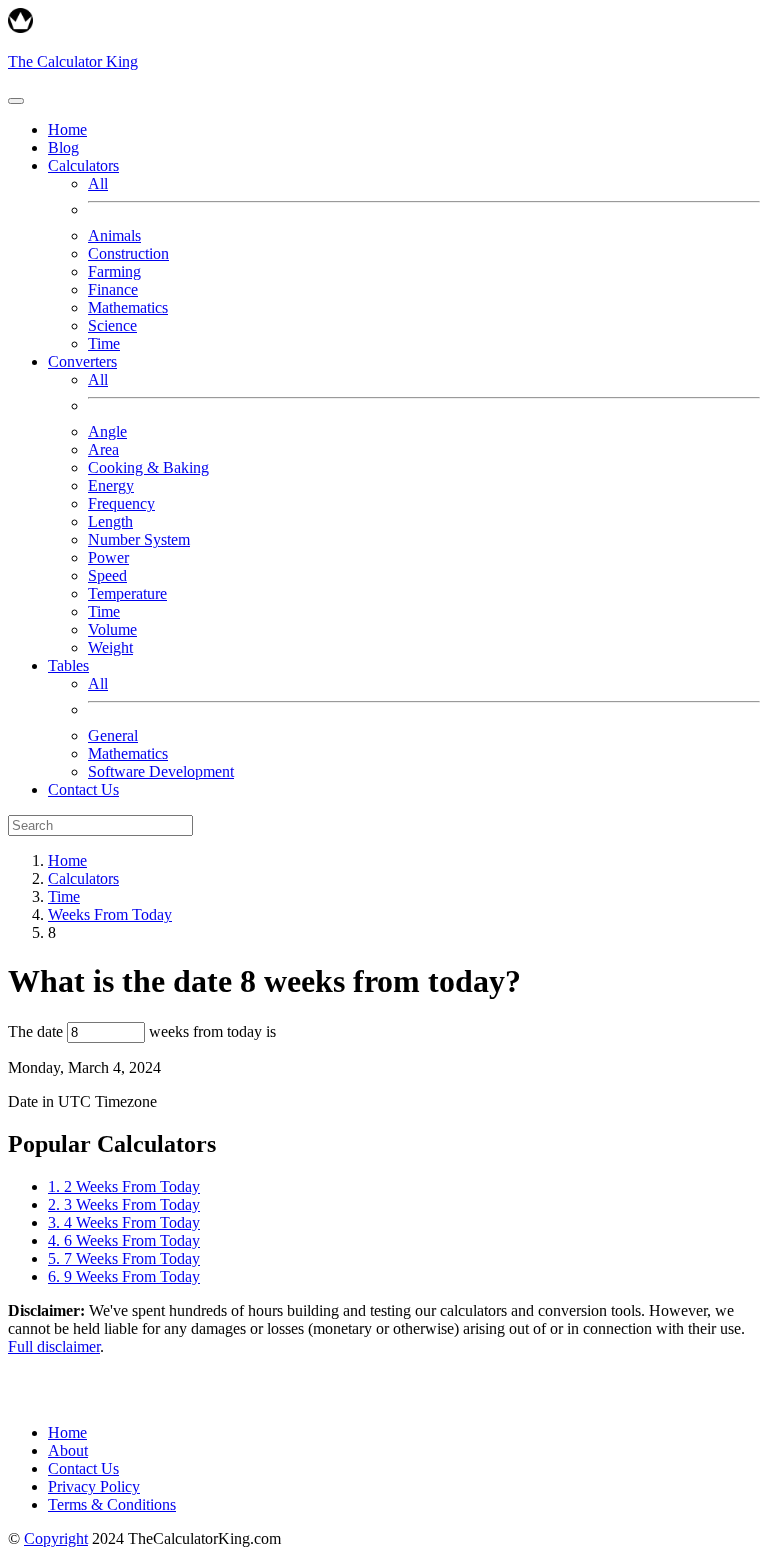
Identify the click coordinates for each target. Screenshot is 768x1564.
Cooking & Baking (148, 467)
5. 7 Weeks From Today (124, 1258)
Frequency (121, 503)
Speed (107, 575)
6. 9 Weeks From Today (124, 1276)
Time (104, 343)
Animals (114, 235)
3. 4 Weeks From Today (124, 1222)
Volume (112, 629)
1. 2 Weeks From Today (124, 1186)
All (98, 183)
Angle (107, 431)
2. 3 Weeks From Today (124, 1204)
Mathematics (128, 307)
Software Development (161, 771)
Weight (110, 647)
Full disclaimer (54, 1346)
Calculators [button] (83, 165)
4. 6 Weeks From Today (124, 1240)
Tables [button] (68, 665)
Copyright (56, 1538)
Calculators (83, 878)
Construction (128, 253)
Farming (114, 271)
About (68, 1450)
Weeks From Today (110, 914)
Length (110, 521)
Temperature (127, 593)
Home (67, 129)
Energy (111, 485)
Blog (63, 147)
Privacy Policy (94, 1486)
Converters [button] (82, 361)
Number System (139, 539)
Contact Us (83, 789)
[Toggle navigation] (16, 101)
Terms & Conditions (112, 1504)
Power (108, 557)
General (113, 735)
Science (112, 325)
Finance (113, 289)
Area (103, 449)
